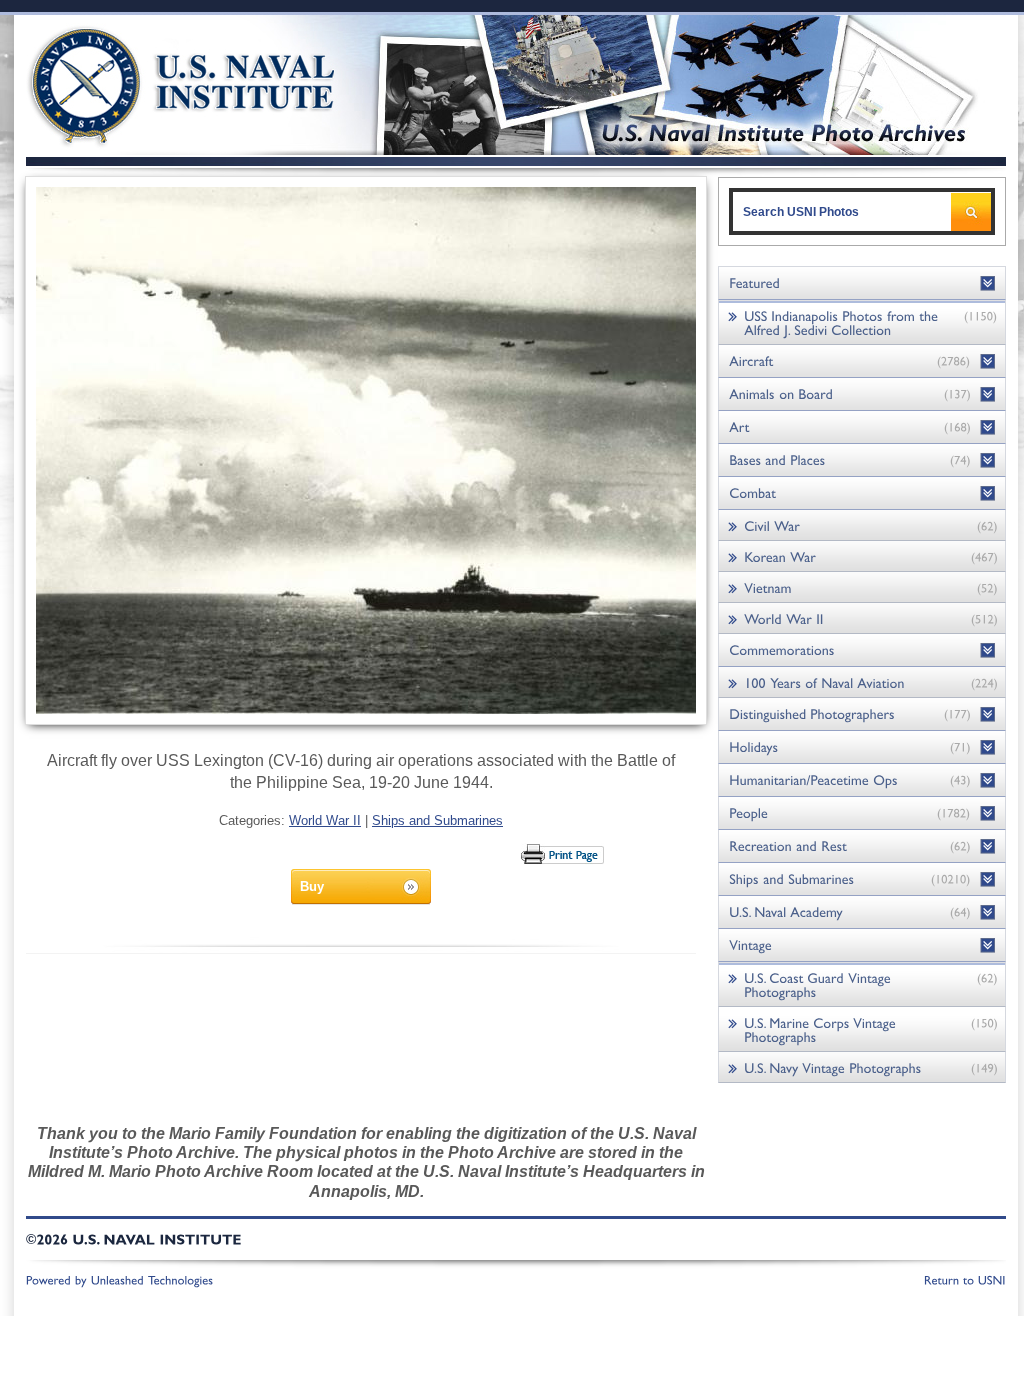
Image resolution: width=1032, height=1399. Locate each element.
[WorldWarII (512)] (862, 618)
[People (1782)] (862, 813)
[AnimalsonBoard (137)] (862, 394)
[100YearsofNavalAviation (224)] (862, 682)
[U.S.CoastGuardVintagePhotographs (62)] (862, 984)
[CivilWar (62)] (862, 525)
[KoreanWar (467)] (862, 556)
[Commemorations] (862, 650)
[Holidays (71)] (862, 747)
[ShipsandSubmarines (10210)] (862, 879)
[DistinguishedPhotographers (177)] (862, 714)
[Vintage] (862, 945)
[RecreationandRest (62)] (862, 846)
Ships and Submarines (437, 820)
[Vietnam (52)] (862, 587)
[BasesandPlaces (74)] (862, 460)
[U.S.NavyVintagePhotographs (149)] (862, 1067)
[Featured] (862, 283)
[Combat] (862, 493)
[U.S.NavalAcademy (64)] (862, 912)
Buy (312, 886)
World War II (325, 820)
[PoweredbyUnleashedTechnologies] (120, 1279)
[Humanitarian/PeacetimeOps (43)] (862, 780)
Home (159, 82)
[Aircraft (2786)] (862, 361)
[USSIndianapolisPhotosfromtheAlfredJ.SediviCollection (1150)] (862, 322)
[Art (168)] (862, 427)
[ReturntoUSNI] (965, 1279)
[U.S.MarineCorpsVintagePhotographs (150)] (862, 1029)
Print (563, 854)
